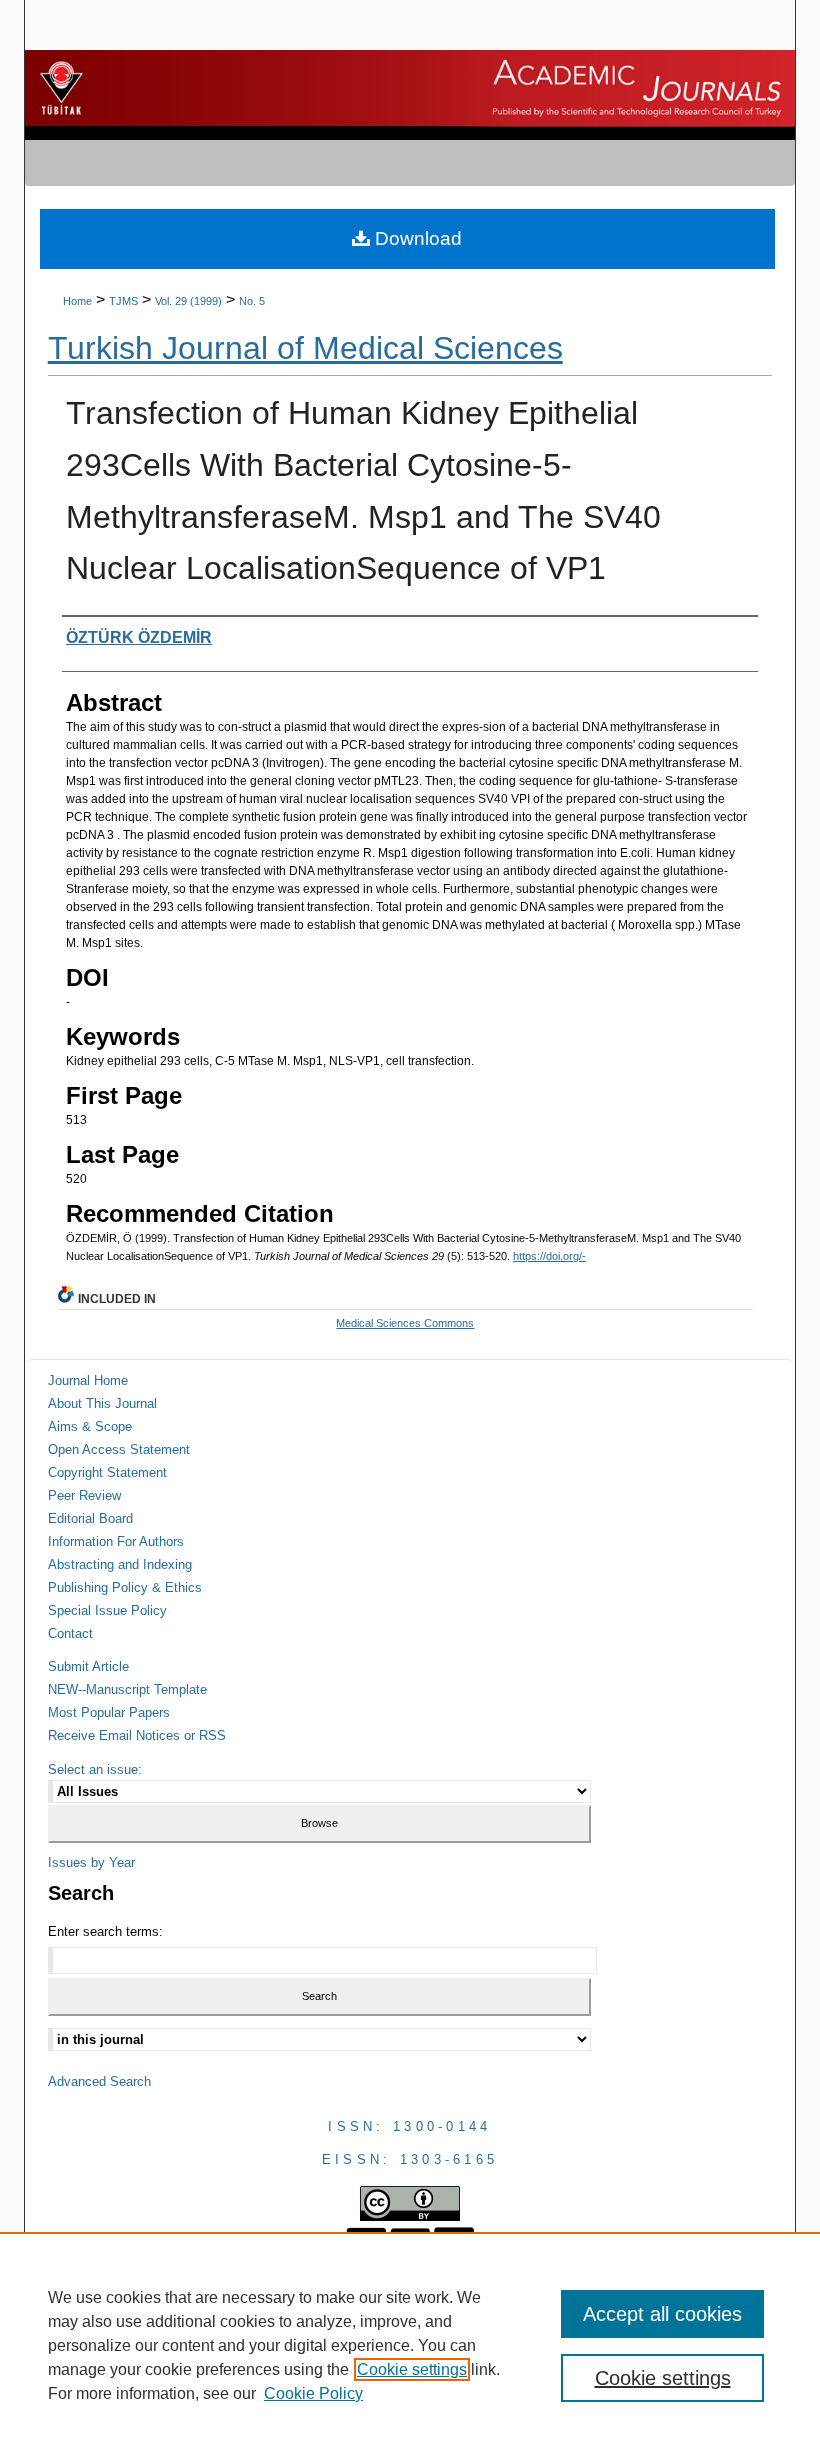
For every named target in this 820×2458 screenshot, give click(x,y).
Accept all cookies (662, 2314)
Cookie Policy (313, 2393)
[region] (410, 2345)
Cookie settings (412, 2369)
